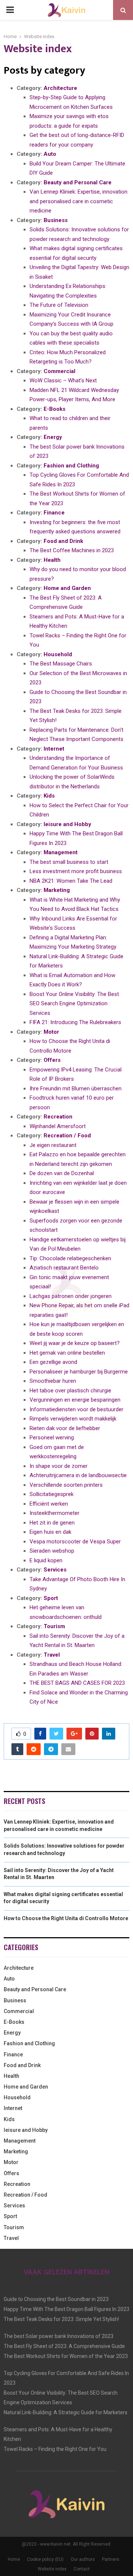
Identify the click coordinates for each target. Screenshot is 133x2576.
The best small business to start (69, 862)
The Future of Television (59, 305)
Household (58, 654)
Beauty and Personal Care (78, 182)
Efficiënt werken (49, 1504)
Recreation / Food (67, 1136)
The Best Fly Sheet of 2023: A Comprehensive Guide (64, 2346)
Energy (53, 437)
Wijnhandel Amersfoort (58, 1126)
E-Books (54, 409)
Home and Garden (67, 588)
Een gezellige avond (53, 1362)
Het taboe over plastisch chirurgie (70, 1391)
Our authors (83, 2559)
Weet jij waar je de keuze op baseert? (75, 1343)
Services (55, 1570)
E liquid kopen (46, 1560)
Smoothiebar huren (53, 1381)
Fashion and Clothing (71, 466)
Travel (52, 1655)
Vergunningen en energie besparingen (75, 1400)
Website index (52, 2569)
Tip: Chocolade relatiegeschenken (70, 1258)
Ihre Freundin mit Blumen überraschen (76, 1089)
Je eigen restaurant (53, 1145)
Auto (50, 154)
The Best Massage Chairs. (61, 664)
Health (52, 560)
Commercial (59, 371)
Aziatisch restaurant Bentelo (64, 1268)
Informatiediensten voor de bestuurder (76, 1409)
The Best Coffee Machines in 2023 (72, 550)
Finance (54, 513)
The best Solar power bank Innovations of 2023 (59, 2336)
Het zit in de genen (52, 1523)
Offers (52, 1060)
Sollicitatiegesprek (52, 1494)
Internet (54, 749)
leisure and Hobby (67, 824)
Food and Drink (63, 541)
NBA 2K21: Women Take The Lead (71, 881)
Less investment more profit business (76, 871)
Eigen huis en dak (50, 1532)
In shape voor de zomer (59, 1466)
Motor (51, 1032)
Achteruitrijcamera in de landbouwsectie (78, 1475)
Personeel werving (52, 1438)
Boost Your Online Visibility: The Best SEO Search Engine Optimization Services (74, 1004)
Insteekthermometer (54, 1513)
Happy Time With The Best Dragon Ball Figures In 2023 (66, 2309)
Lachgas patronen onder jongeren (71, 1296)
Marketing (57, 890)
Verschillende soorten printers (66, 1485)
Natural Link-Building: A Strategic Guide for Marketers (66, 2412)
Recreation (58, 1117)
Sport (51, 1598)
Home (14, 2559)
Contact (82, 2569)
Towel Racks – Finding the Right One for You (55, 2449)
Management (61, 852)
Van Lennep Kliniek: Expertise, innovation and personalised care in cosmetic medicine (79, 201)
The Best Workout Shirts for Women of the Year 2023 (66, 2356)
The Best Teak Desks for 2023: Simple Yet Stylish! (61, 2319)
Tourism (54, 1626)
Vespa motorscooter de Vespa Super (75, 1542)
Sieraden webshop (52, 1551)
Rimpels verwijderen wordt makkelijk (73, 1419)
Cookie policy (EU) (45, 2559)
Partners (111, 2559)
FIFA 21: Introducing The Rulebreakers (75, 1022)
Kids (49, 796)
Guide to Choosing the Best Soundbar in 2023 (56, 2299)
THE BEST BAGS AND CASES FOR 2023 (77, 1683)
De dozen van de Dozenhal (62, 1173)
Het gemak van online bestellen (67, 1353)
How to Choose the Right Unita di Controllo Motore (66, 1918)
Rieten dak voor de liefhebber (65, 1428)
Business (56, 220)
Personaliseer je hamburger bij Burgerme (79, 1372)
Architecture (60, 88)
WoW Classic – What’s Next (63, 380)
